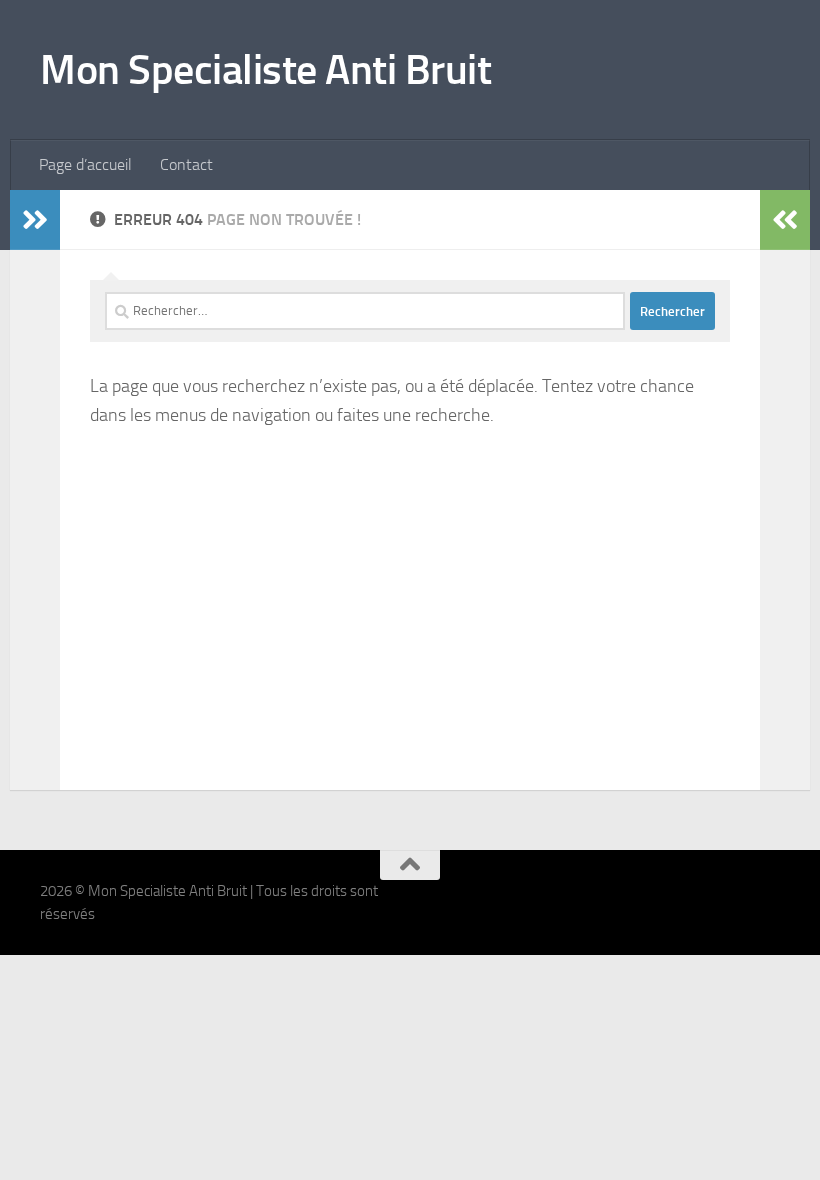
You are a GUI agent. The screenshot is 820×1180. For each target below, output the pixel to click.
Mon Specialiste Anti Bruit (265, 70)
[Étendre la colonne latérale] (35, 220)
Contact (186, 164)
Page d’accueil (85, 164)
